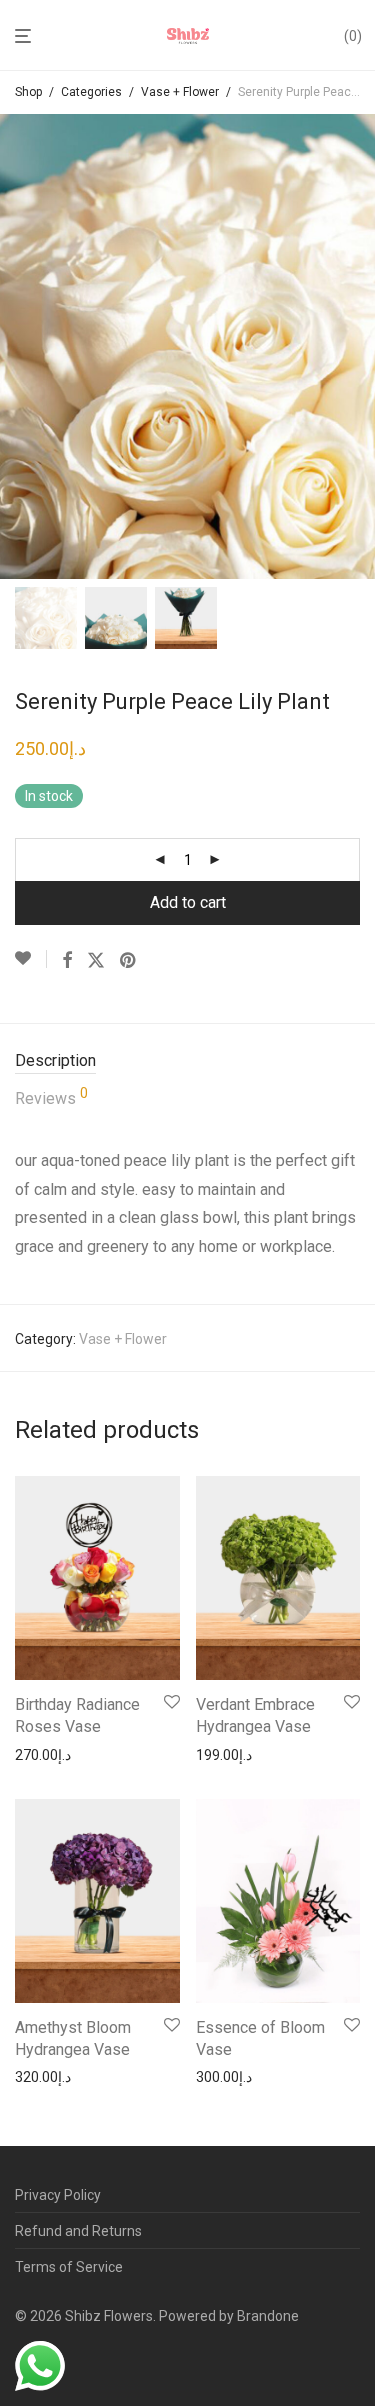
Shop (28, 92)
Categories (91, 92)
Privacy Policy (58, 2195)
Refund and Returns (78, 2231)
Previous (19, 347)
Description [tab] (55, 1060)
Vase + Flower (180, 92)
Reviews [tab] (51, 1097)
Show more (45, 1755)
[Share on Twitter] (96, 961)
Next (356, 347)
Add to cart (188, 902)
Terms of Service (69, 2267)
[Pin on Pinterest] (129, 961)
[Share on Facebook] (67, 961)
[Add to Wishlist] (31, 959)
